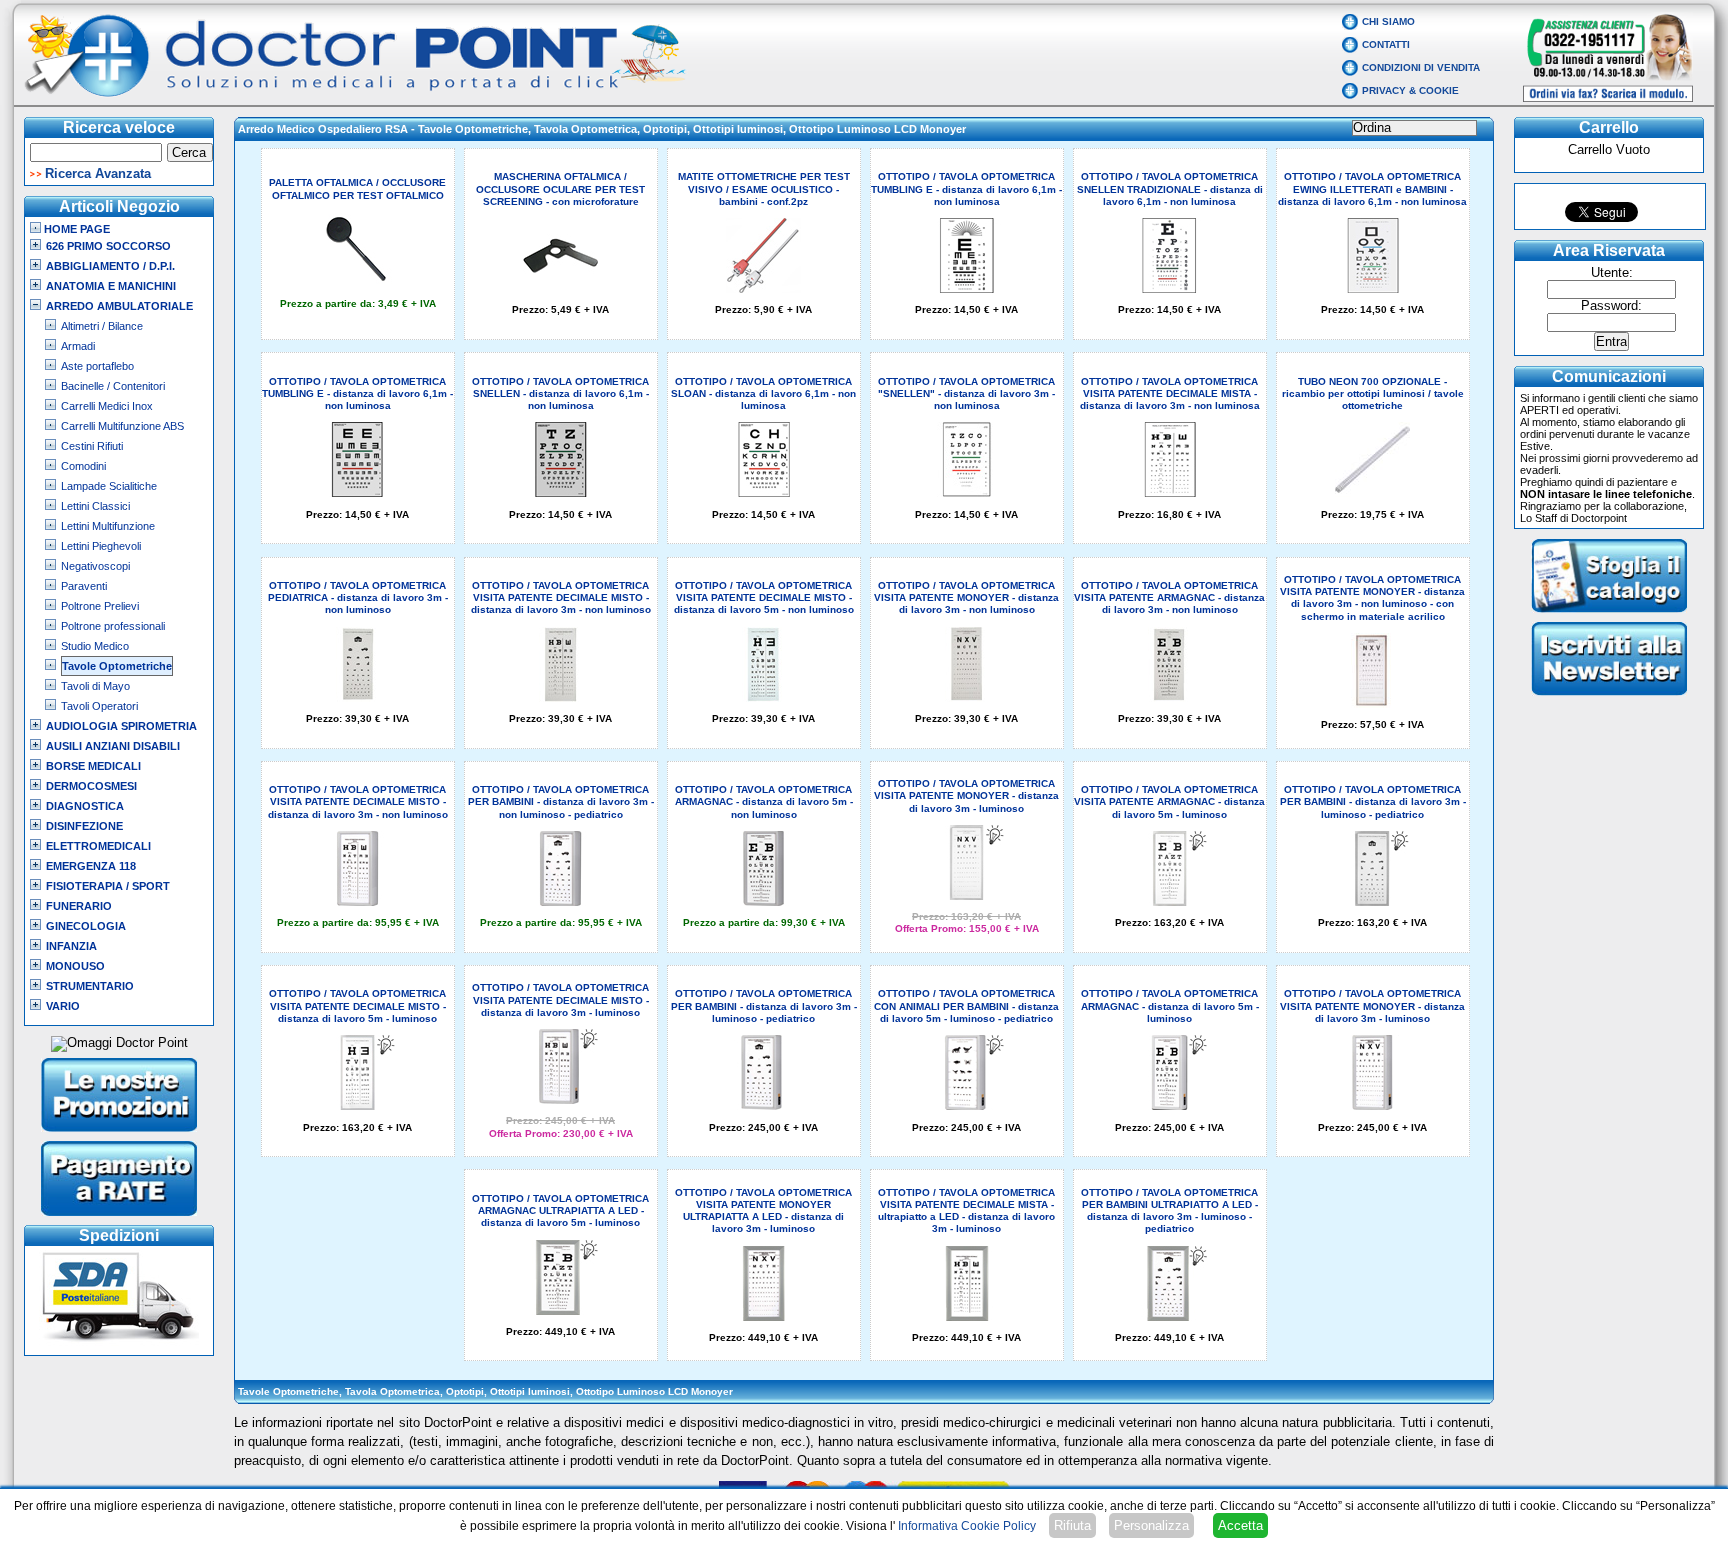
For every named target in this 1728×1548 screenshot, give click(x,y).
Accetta (1240, 1525)
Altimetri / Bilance (102, 326)
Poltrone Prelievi (100, 606)
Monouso (75, 966)
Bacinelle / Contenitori (113, 386)
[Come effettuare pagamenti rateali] (119, 1218)
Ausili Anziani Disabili (113, 746)
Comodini (83, 466)
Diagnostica (85, 806)
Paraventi (84, 586)
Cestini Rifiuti (92, 446)
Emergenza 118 (91, 866)
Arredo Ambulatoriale (119, 306)
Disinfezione (84, 826)
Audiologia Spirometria (121, 726)
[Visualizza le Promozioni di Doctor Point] (119, 1134)
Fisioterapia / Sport (108, 886)
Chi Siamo (1388, 21)
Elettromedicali (98, 846)
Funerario (79, 906)
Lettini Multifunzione (108, 526)
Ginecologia (86, 926)
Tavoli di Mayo (95, 686)
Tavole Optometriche (117, 666)
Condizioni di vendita (1421, 67)
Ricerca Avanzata (98, 174)
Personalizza (1151, 1525)
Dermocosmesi (91, 786)
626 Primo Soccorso (108, 246)
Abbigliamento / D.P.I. (110, 266)
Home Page (75, 229)
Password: (1611, 306)
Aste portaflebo (97, 366)
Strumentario (90, 986)
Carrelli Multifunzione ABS (122, 426)
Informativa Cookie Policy (967, 1526)
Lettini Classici (95, 506)
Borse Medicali (93, 766)
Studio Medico (95, 646)
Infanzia (71, 946)
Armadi (78, 346)
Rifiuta (1072, 1525)
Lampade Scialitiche (109, 486)
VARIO (63, 1006)
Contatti (1386, 44)
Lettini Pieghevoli (101, 546)
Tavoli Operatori (99, 706)
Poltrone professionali (113, 626)
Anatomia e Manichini (111, 286)
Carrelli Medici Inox (107, 406)
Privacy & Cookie (1410, 90)
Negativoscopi (95, 566)
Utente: (1612, 273)
